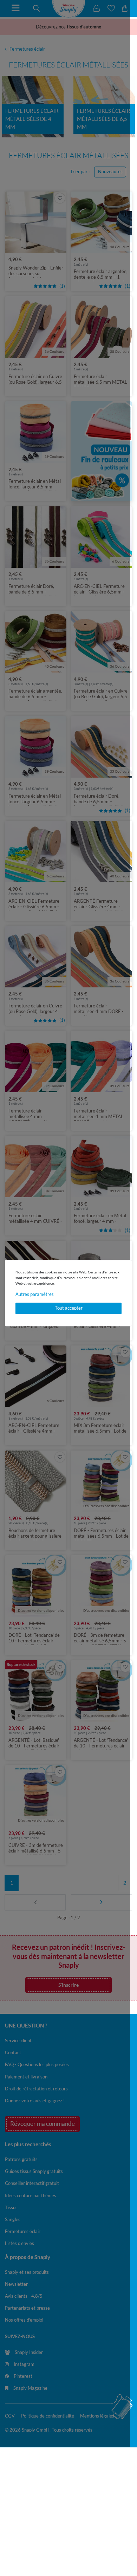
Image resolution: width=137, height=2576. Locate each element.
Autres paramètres (35, 1294)
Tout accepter (69, 1308)
